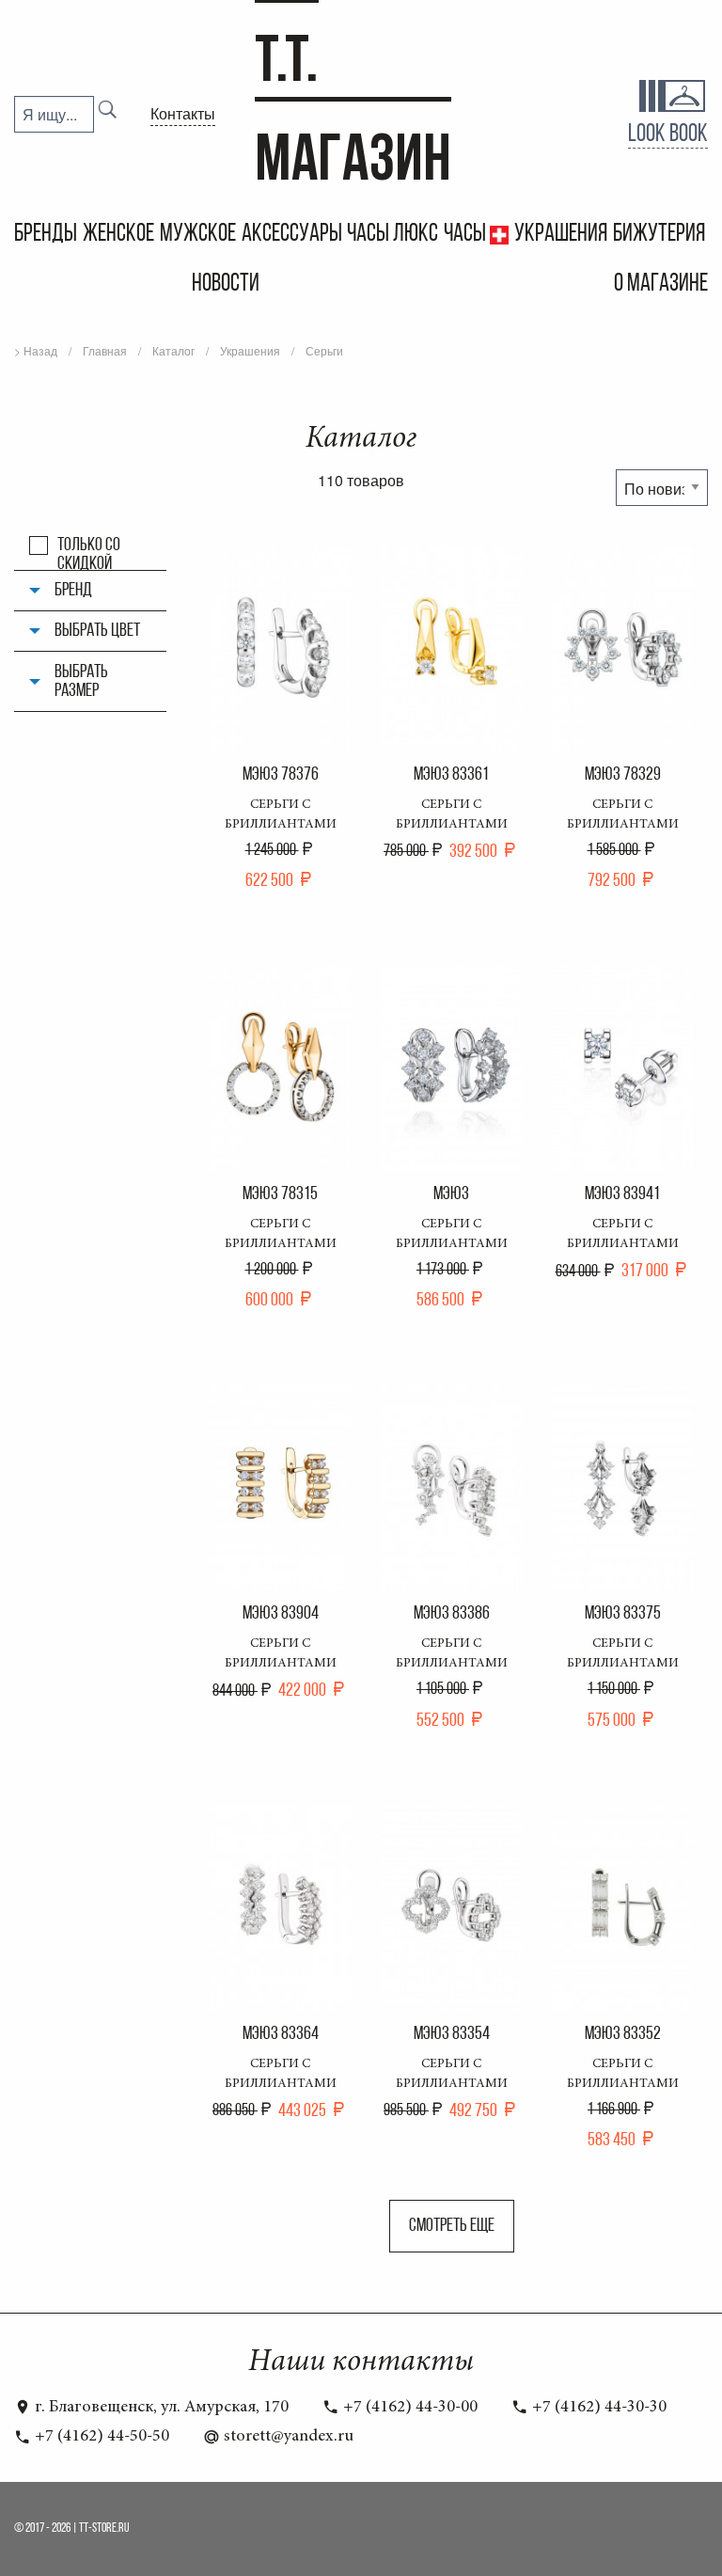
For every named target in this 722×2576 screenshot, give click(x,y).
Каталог (173, 350)
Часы (467, 235)
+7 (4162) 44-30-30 (597, 2408)
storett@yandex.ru (287, 2437)
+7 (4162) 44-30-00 (408, 2408)
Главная (105, 350)
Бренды (46, 235)
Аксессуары (292, 235)
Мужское (198, 235)
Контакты (183, 113)
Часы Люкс (392, 235)
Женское (118, 235)
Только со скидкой (89, 545)
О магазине (661, 284)
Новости (226, 284)
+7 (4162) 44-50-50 (100, 2437)
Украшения (561, 235)
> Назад (36, 350)
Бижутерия (659, 235)
